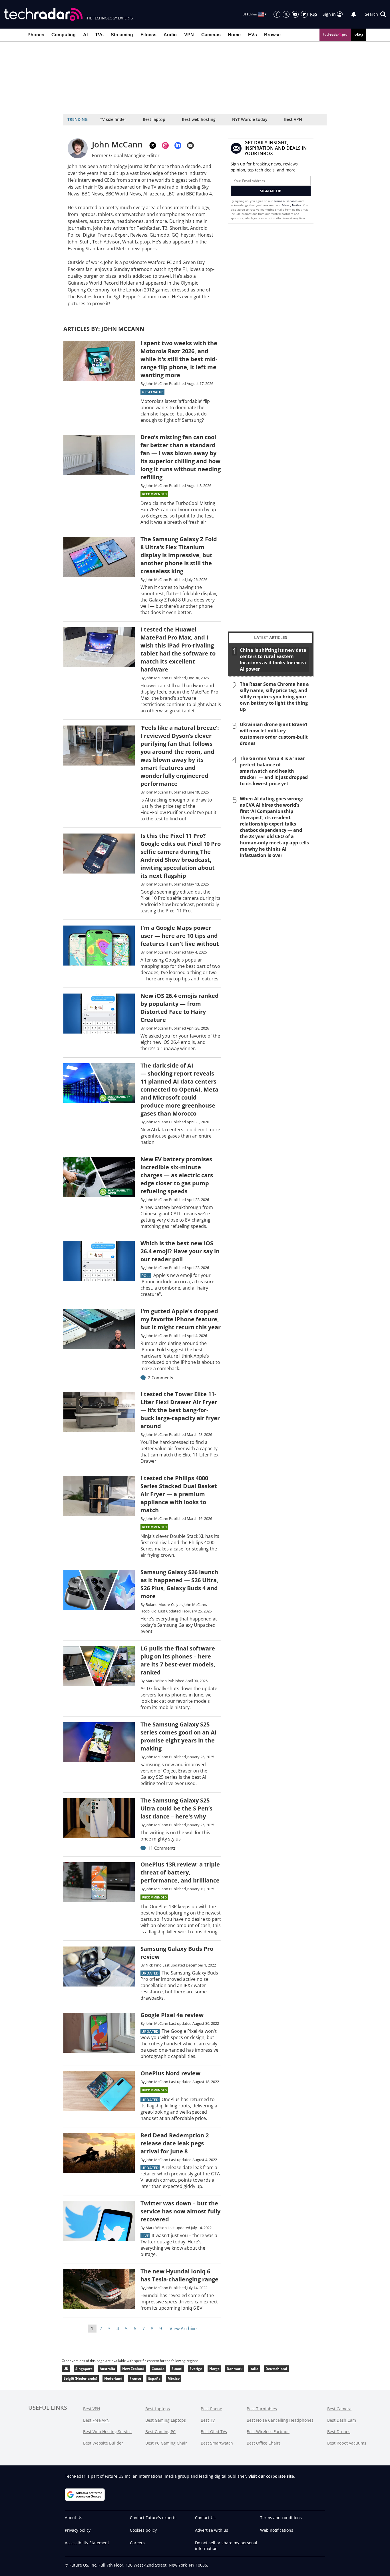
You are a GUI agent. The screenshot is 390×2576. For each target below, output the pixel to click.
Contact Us (205, 2518)
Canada (158, 2369)
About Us (74, 2518)
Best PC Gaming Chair (166, 2443)
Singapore (84, 2369)
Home (234, 35)
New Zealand (133, 2369)
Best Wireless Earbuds (268, 2432)
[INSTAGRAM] (165, 145)
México (174, 2378)
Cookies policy (143, 2530)
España (154, 2378)
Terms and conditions (281, 2518)
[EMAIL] (190, 145)
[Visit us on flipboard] (304, 14)
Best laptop (154, 119)
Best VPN (293, 119)
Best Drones (339, 2432)
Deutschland (276, 2369)
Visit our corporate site (271, 2476)
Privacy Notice (291, 205)
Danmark (235, 2369)
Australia (107, 2369)
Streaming (122, 35)
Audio (170, 35)
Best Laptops (158, 2409)
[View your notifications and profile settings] (354, 14)
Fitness (148, 35)
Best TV (208, 2420)
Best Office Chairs (264, 2443)
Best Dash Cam (342, 2420)
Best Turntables (262, 2409)
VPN (189, 35)
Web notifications (277, 2530)
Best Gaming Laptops (166, 2420)
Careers (137, 2543)
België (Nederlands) (80, 2378)
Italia (254, 2369)
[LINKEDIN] (178, 145)
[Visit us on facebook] (277, 14)
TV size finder (113, 119)
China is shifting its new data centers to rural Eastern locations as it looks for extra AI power (273, 660)
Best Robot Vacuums (347, 2443)
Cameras (211, 35)
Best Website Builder (103, 2443)
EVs (253, 35)
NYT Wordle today (250, 119)
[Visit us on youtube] (295, 14)
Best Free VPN (96, 2420)
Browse (272, 35)
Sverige (196, 2369)
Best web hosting (199, 119)
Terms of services (286, 201)
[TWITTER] (153, 145)
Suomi (177, 2369)
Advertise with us (212, 2530)
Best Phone (211, 2409)
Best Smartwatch (217, 2443)
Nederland (113, 2378)
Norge (214, 2369)
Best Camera (339, 2409)
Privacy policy (78, 2530)
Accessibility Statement (87, 2543)
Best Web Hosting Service (107, 2432)
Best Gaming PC (160, 2432)
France (135, 2378)
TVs (99, 35)
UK (66, 2369)
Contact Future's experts (153, 2518)
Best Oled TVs (214, 2432)
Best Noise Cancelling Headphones (280, 2420)
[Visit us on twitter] (286, 14)
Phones (36, 35)
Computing (64, 35)
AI (85, 35)
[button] (375, 14)
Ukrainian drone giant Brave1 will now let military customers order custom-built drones (274, 734)
